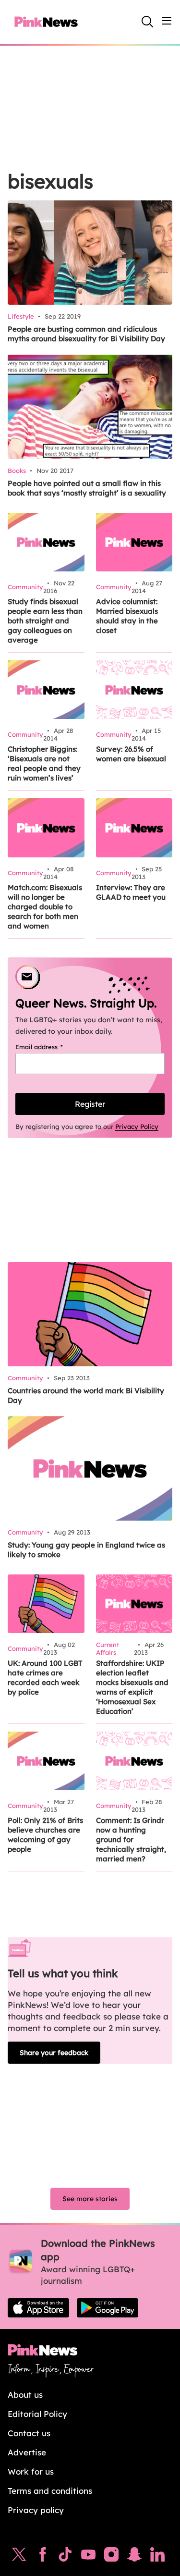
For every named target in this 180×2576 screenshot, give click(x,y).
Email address (51, 1047)
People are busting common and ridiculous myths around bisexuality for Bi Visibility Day (86, 334)
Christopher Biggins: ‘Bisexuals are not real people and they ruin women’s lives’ (44, 763)
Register (90, 1104)
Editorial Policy (37, 2414)
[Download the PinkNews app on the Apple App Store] (38, 2308)
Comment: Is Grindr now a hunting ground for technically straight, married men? (131, 1839)
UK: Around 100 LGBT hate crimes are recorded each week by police (45, 1678)
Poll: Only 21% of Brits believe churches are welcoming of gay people (45, 1835)
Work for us (31, 2471)
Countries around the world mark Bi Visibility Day (86, 1395)
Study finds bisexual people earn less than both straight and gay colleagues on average (45, 621)
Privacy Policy (137, 1127)
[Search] (147, 22)
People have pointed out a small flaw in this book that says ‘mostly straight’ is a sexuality (87, 488)
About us (25, 2395)
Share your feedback (54, 2053)
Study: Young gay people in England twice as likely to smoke (86, 1550)
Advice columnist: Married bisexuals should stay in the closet (127, 616)
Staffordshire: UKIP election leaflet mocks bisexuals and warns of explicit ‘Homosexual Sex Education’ (132, 1687)
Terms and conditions (50, 2491)
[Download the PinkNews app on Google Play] (108, 2308)
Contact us (29, 2433)
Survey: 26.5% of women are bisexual (131, 754)
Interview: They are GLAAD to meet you (131, 892)
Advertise (27, 2452)
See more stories (90, 2199)
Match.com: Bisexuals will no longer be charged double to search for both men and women (45, 907)
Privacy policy (36, 2510)
